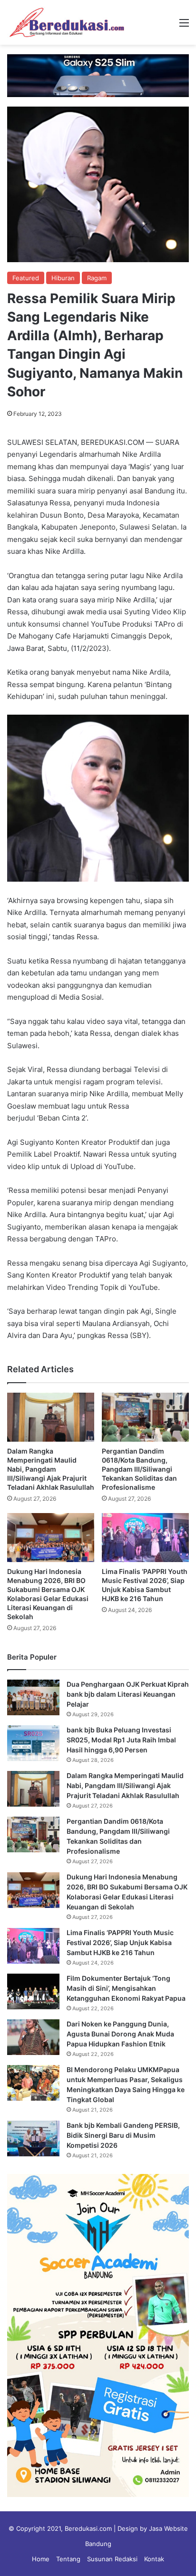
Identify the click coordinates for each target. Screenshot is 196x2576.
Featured (26, 278)
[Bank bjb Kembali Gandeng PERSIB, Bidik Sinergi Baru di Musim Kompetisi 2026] (33, 2138)
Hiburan (63, 278)
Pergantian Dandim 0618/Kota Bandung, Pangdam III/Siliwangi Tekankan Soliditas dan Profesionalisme (139, 1469)
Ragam (97, 278)
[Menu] (184, 26)
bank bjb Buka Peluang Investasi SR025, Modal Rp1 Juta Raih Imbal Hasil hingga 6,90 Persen (121, 1740)
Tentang (68, 2559)
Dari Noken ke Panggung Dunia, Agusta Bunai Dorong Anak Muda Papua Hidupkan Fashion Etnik (120, 2034)
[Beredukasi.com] (67, 22)
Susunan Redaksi (112, 2559)
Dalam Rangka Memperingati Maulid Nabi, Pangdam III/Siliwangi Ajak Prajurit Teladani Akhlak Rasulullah (51, 1469)
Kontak (154, 2559)
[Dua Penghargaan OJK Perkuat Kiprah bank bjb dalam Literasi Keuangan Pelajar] (33, 1697)
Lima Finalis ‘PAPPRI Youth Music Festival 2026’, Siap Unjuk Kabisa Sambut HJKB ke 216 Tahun (120, 1942)
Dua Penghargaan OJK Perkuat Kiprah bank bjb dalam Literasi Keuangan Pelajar (128, 1694)
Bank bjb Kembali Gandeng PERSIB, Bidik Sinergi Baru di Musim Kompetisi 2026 (123, 2135)
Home (41, 2559)
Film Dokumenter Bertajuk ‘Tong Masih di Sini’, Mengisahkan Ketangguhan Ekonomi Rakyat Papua (126, 1988)
